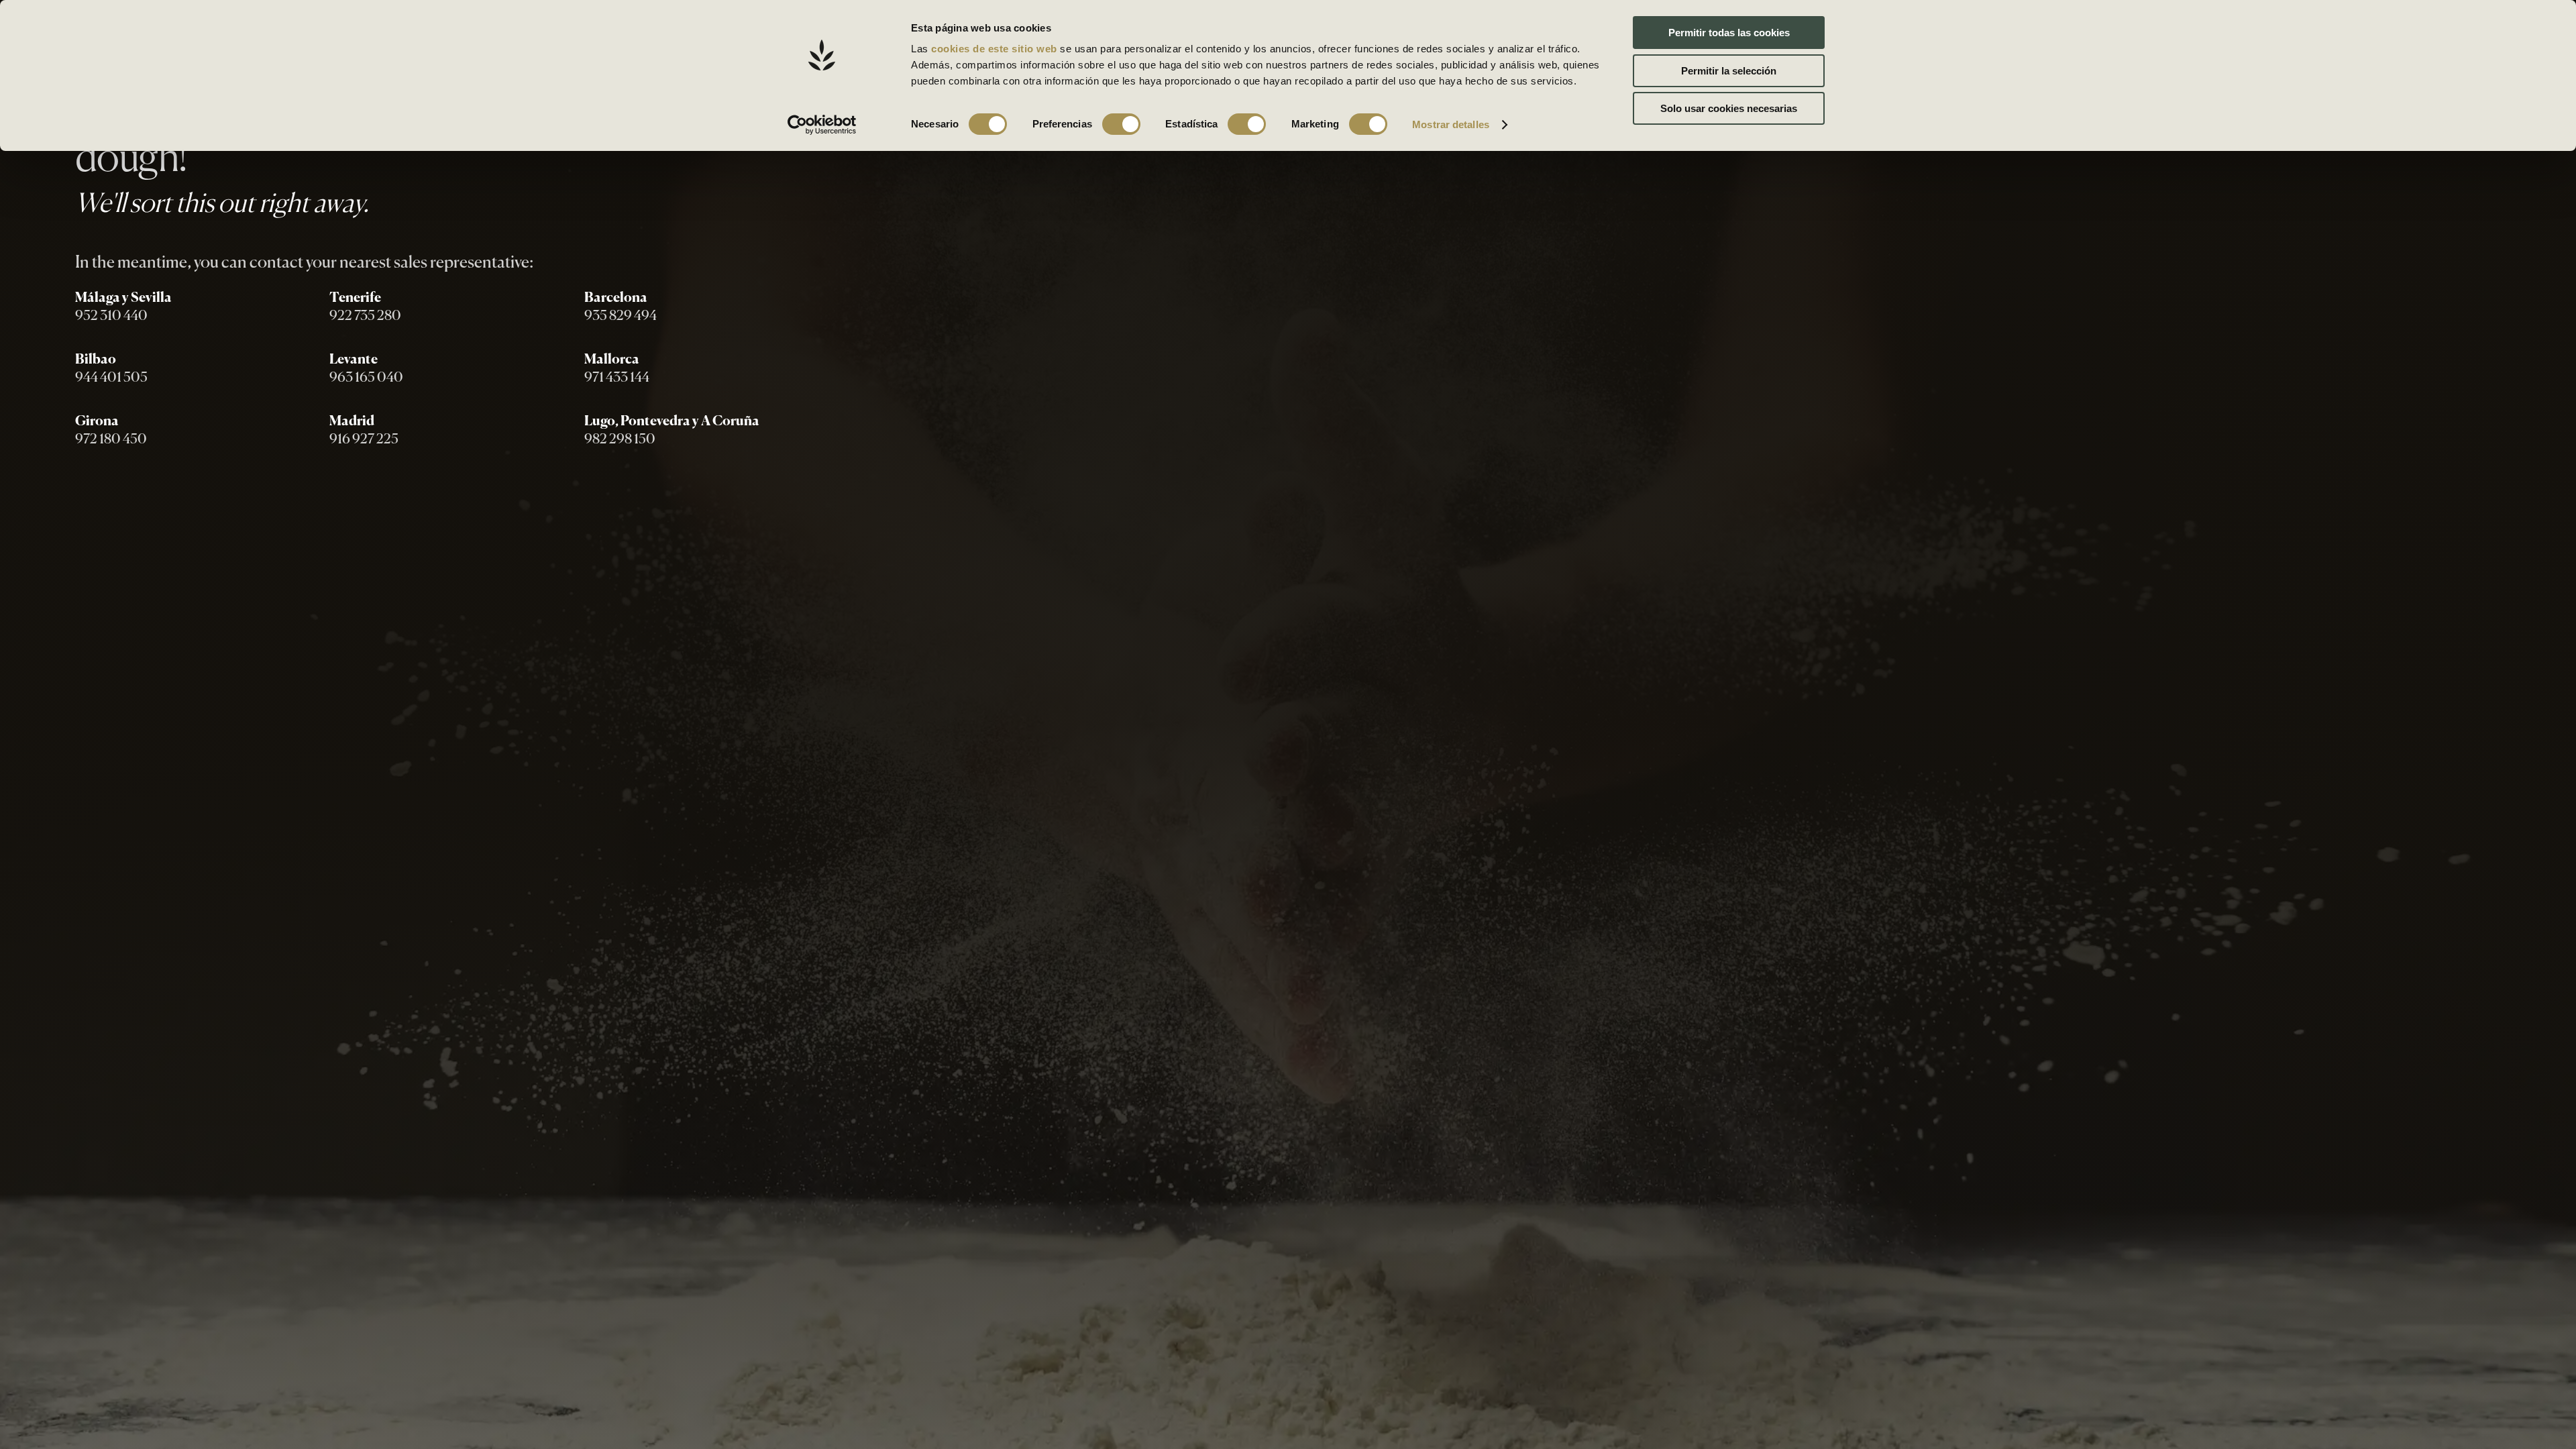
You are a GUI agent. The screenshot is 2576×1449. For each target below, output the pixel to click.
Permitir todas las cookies (1729, 33)
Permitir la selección (1729, 71)
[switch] (1121, 124)
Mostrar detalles (1451, 124)
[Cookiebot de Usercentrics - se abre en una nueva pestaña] (822, 125)
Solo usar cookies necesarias (1729, 108)
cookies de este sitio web (996, 49)
